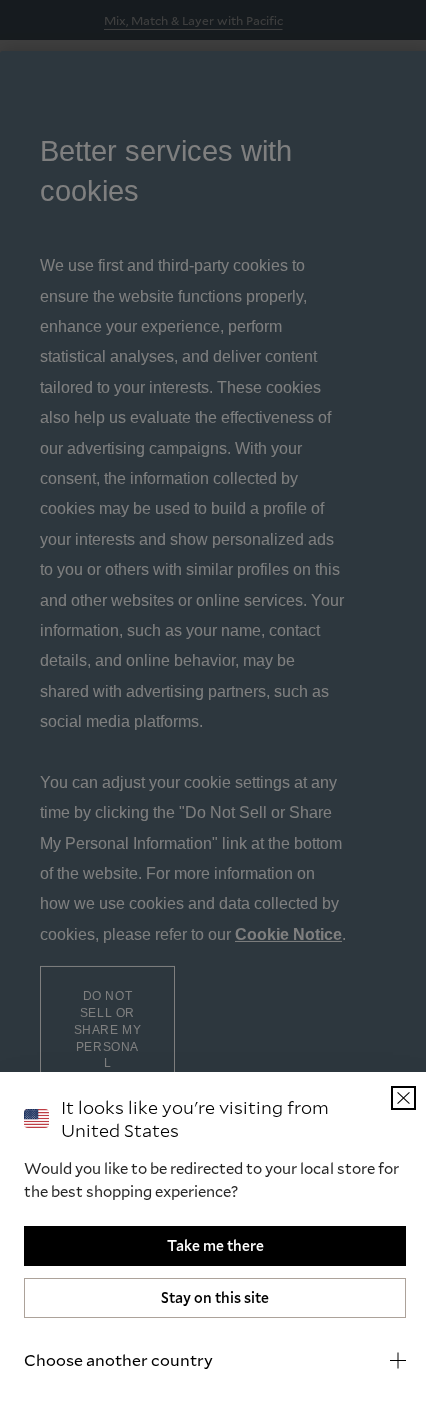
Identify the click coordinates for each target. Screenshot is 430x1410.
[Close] (388, 1098)
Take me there (207, 1245)
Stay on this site (208, 1297)
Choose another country (118, 1359)
